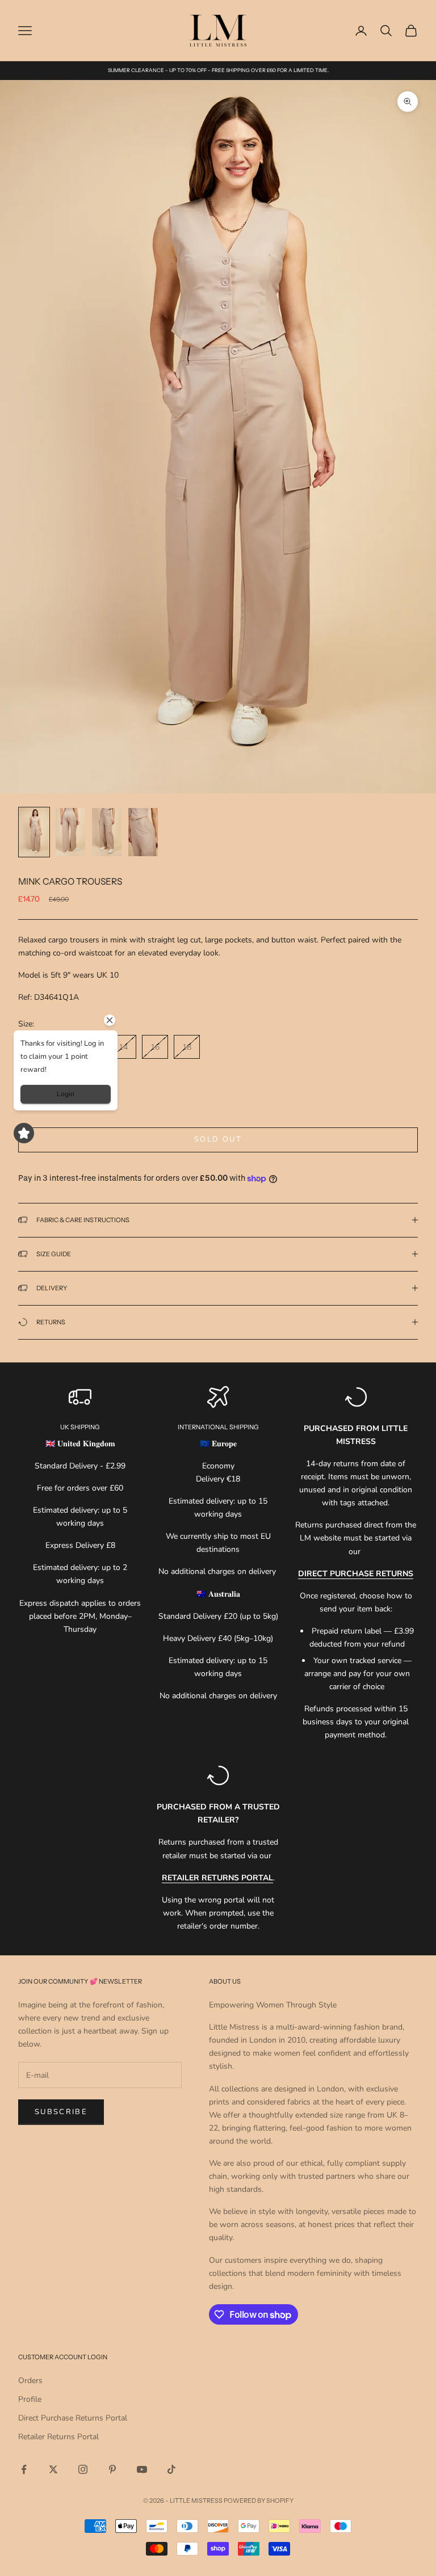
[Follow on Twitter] (53, 2469)
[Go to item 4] (143, 832)
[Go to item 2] (70, 832)
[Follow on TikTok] (171, 2469)
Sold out (218, 1139)
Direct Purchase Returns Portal (73, 2418)
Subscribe (61, 2112)
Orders (30, 2381)
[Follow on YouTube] (142, 2469)
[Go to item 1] (34, 832)
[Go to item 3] (107, 832)
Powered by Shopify (259, 2501)
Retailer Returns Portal (58, 2437)
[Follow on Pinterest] (112, 2469)
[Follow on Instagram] (83, 2469)
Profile (30, 2399)
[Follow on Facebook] (24, 2469)
